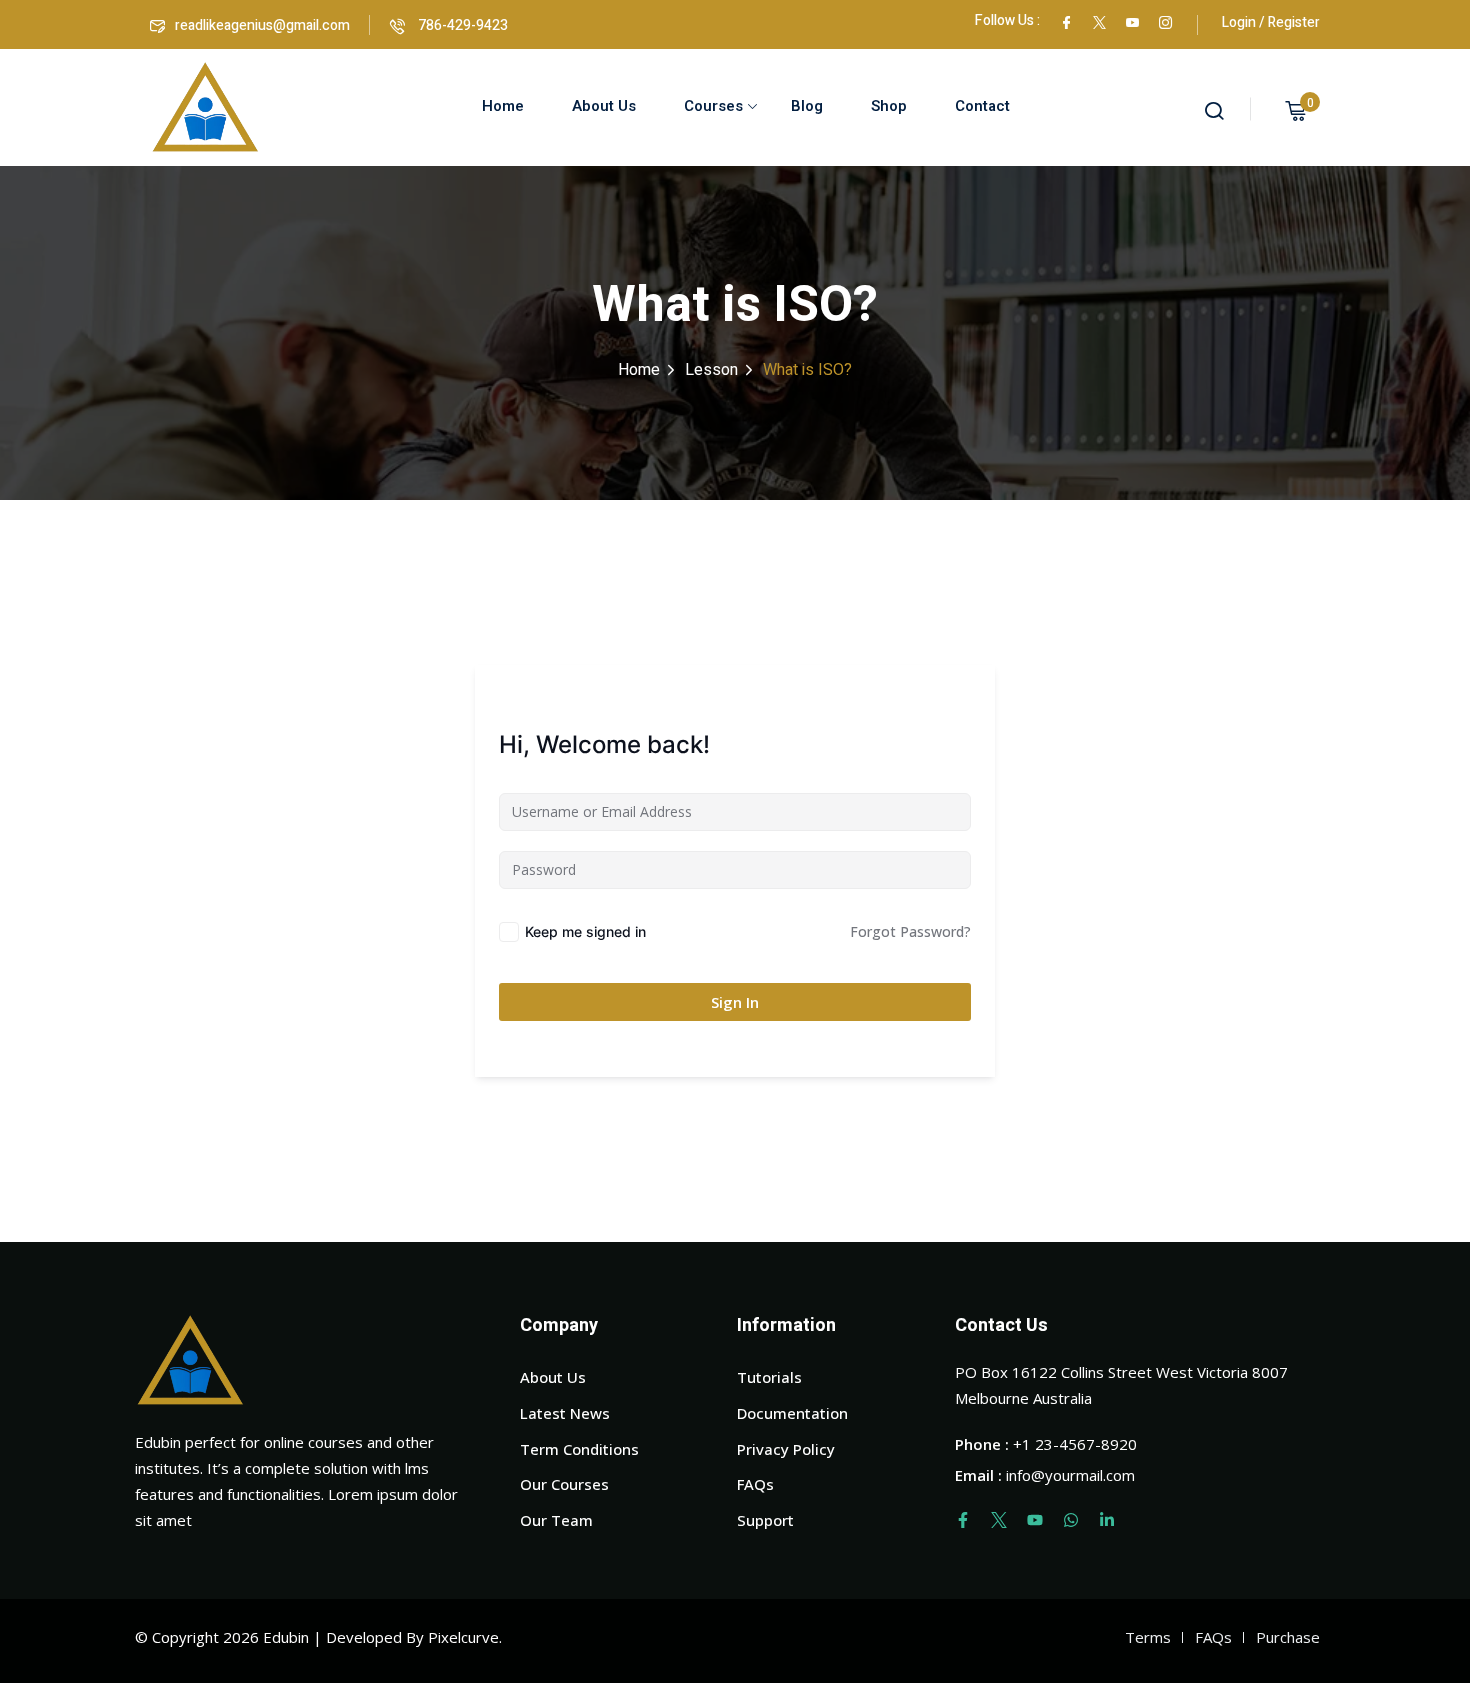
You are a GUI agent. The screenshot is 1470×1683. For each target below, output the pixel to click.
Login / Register (1271, 22)
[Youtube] (1035, 1520)
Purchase (1288, 1637)
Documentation (792, 1413)
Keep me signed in (585, 931)
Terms (1148, 1637)
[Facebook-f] (963, 1520)
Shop (889, 106)
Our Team (556, 1520)
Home (503, 106)
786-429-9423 (461, 25)
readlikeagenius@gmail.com (262, 25)
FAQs (755, 1484)
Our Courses (564, 1484)
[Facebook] (1066, 20)
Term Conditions (579, 1449)
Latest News (565, 1413)
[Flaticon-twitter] (999, 1520)
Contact (982, 106)
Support (765, 1520)
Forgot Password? (910, 931)
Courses (713, 106)
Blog (807, 106)
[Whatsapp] (1071, 1520)
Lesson (711, 370)
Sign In (735, 1002)
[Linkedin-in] (1107, 1520)
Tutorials (769, 1377)
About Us (604, 106)
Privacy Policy (786, 1449)
